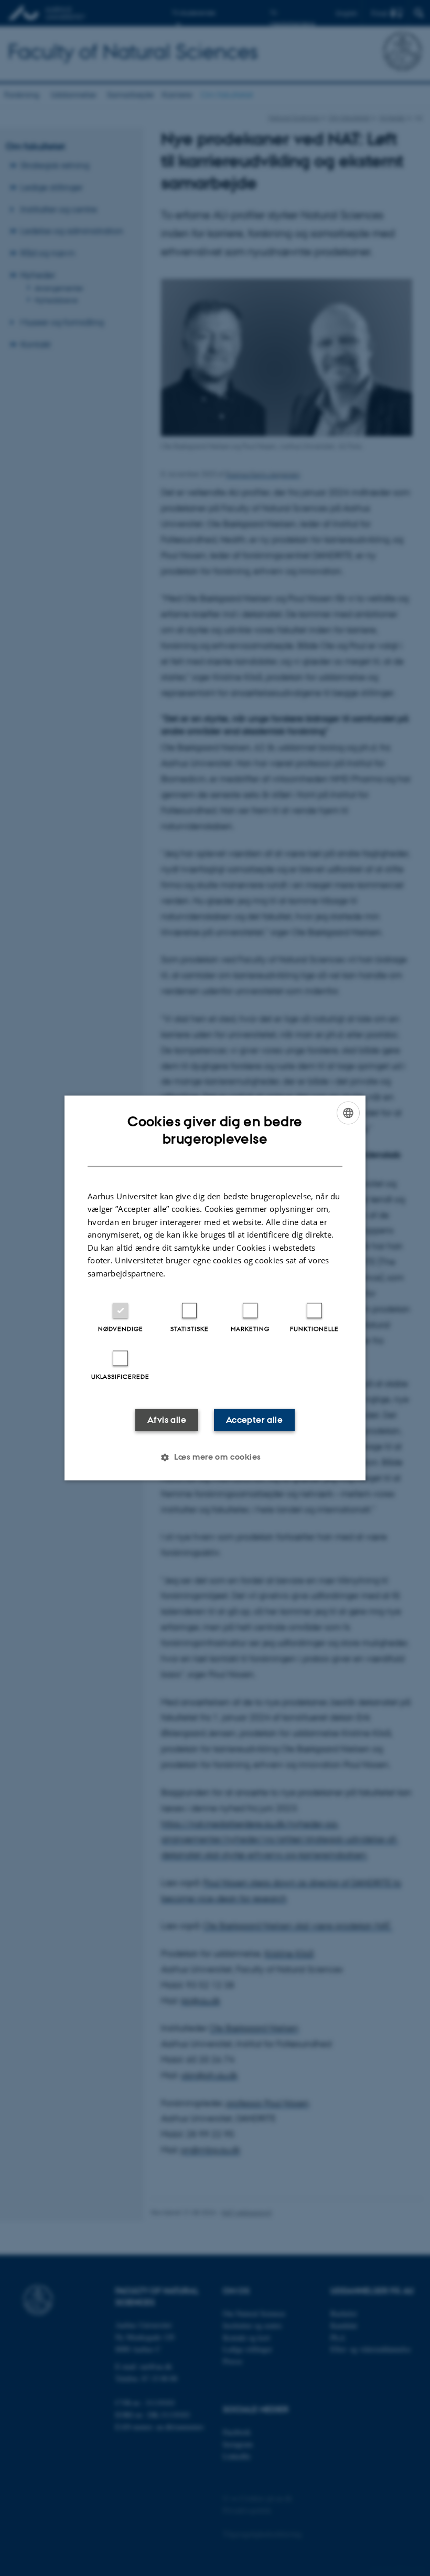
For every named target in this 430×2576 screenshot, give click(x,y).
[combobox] (348, 1113)
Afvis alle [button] (167, 1420)
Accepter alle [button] (254, 1420)
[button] (215, 1458)
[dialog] (215, 1288)
